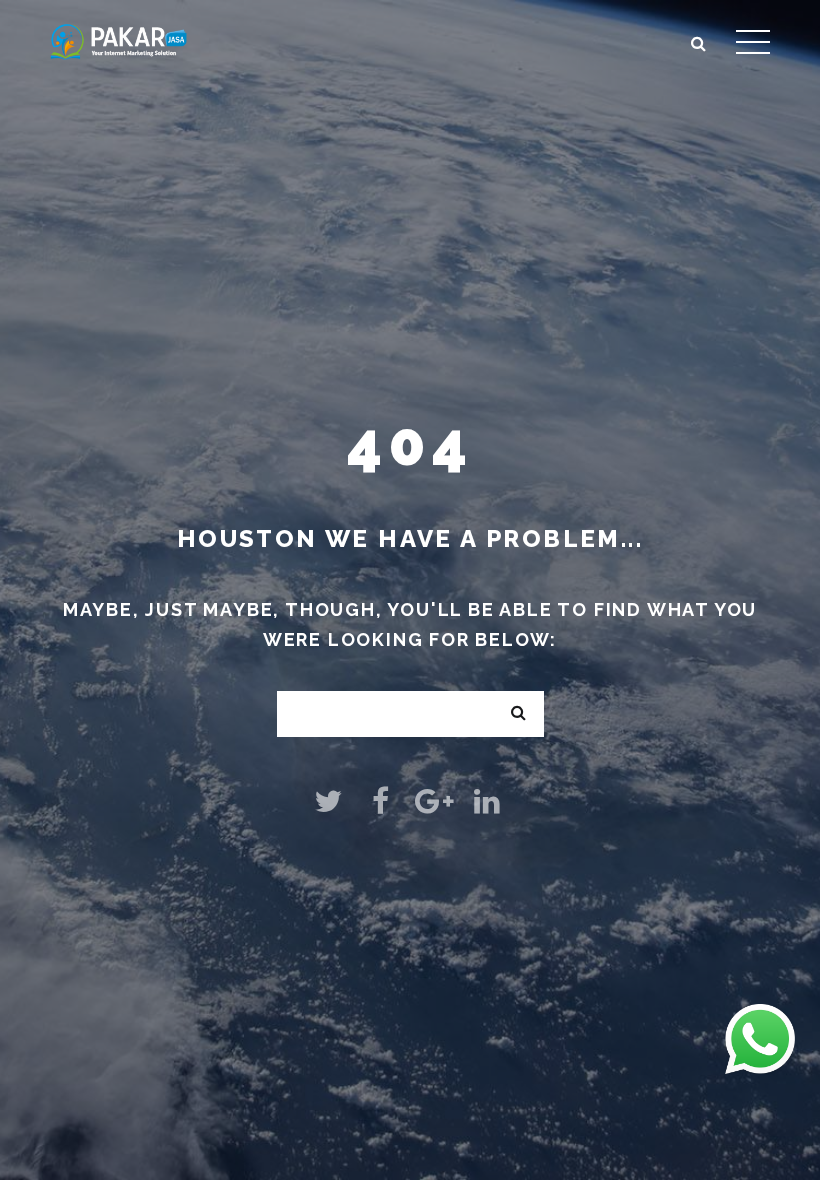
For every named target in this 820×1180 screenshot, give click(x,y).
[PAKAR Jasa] (118, 39)
